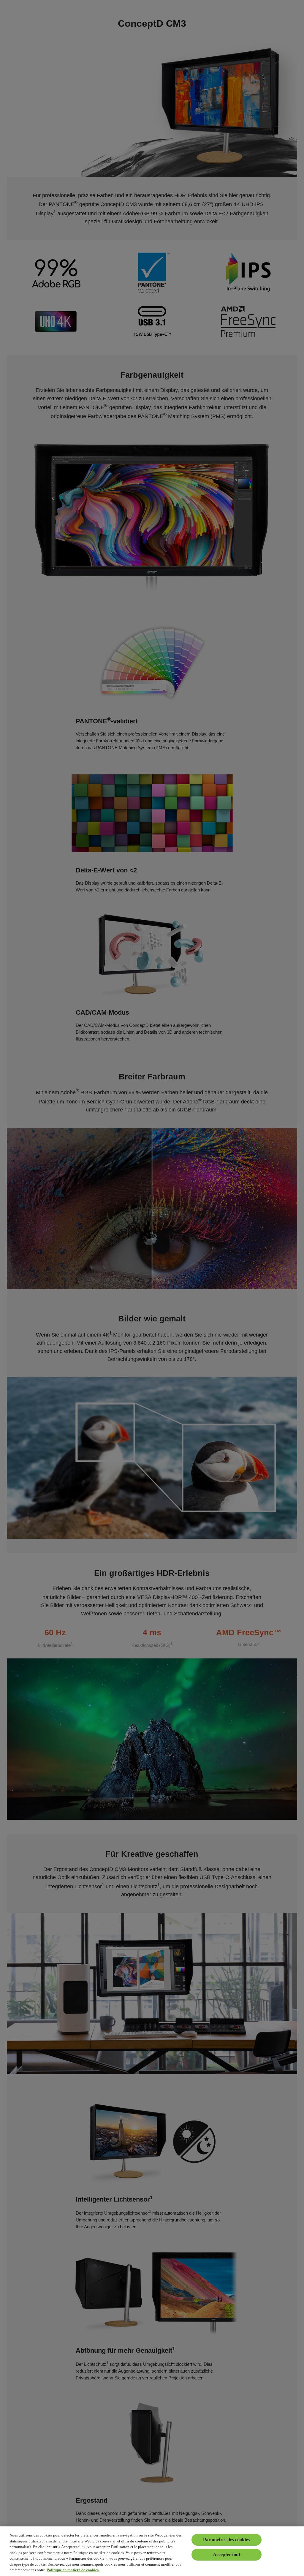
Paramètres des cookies (226, 2540)
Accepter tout (227, 2554)
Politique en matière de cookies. (73, 2570)
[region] (152, 2551)
